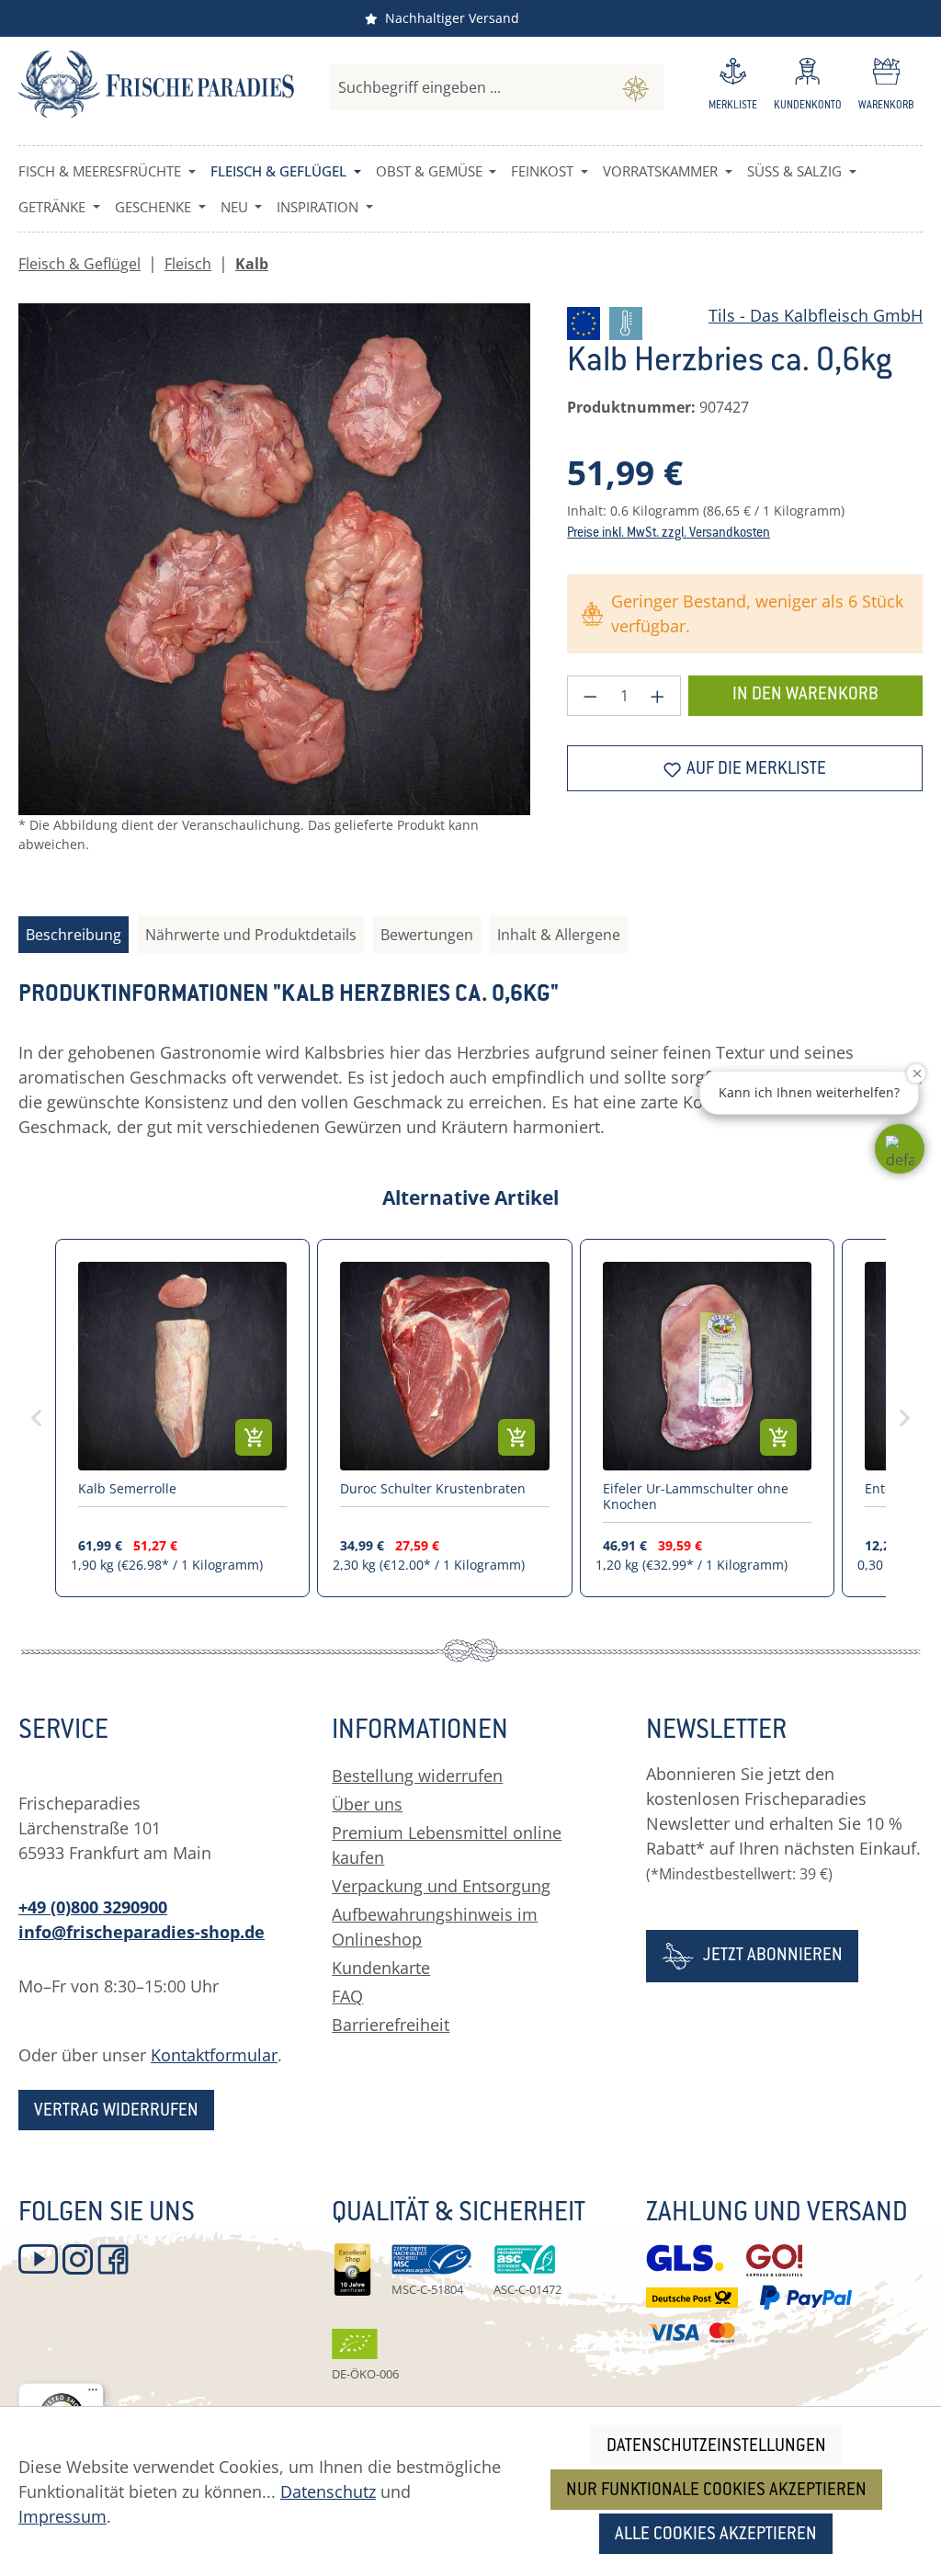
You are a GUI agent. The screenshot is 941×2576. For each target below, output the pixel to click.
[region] (274, 593)
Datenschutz (328, 2491)
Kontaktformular (214, 2055)
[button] (900, 1149)
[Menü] (93, 2394)
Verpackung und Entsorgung (441, 1886)
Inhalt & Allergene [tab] (559, 935)
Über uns (367, 1804)
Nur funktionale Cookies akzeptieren (716, 2491)
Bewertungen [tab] (427, 935)
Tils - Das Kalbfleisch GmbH (816, 315)
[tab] (74, 935)
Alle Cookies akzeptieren (716, 2535)
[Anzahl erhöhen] (658, 696)
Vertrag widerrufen (116, 2111)
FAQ (347, 1996)
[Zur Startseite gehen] (156, 84)
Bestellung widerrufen (417, 1776)
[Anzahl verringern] (590, 696)
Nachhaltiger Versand (448, 18)
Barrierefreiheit (391, 2025)
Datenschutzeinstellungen (716, 2447)
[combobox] (469, 87)
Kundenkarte (381, 1968)
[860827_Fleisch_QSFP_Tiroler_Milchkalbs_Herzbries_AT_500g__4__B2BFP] (274, 559)
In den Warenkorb (805, 695)
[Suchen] (635, 87)
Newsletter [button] (716, 1732)
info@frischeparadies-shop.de (142, 1932)
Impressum (62, 2516)
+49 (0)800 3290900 (93, 1907)
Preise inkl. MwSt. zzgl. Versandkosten (669, 534)
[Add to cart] (254, 1437)
